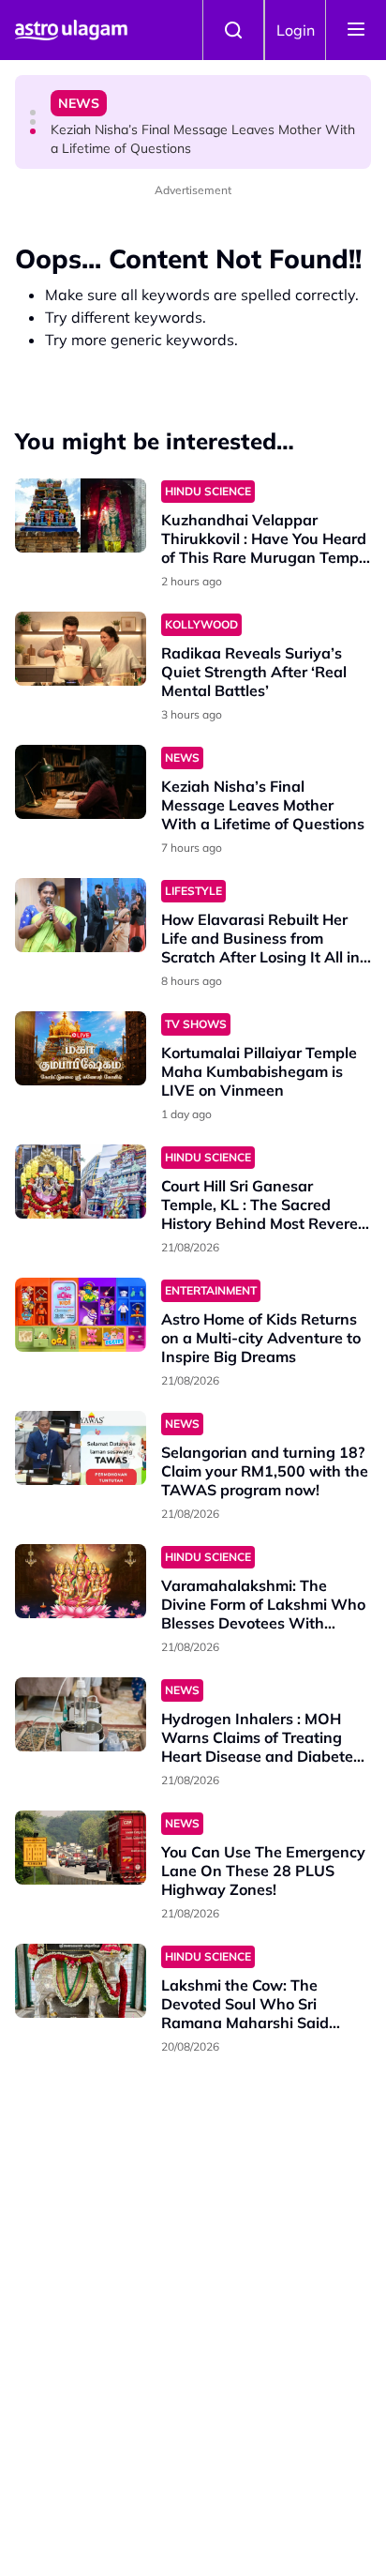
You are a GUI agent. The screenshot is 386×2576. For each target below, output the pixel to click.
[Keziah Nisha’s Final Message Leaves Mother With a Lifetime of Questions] (81, 782)
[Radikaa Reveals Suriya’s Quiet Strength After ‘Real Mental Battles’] (81, 649)
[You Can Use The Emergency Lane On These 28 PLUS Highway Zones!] (81, 1848)
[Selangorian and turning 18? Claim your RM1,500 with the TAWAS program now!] (81, 1448)
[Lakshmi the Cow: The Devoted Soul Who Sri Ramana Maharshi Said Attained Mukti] (81, 1981)
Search (233, 30)
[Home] (71, 30)
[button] (33, 113)
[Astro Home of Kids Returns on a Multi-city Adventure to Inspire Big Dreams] (81, 1315)
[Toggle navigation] (356, 30)
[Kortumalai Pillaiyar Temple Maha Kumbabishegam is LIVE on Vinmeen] (81, 1048)
